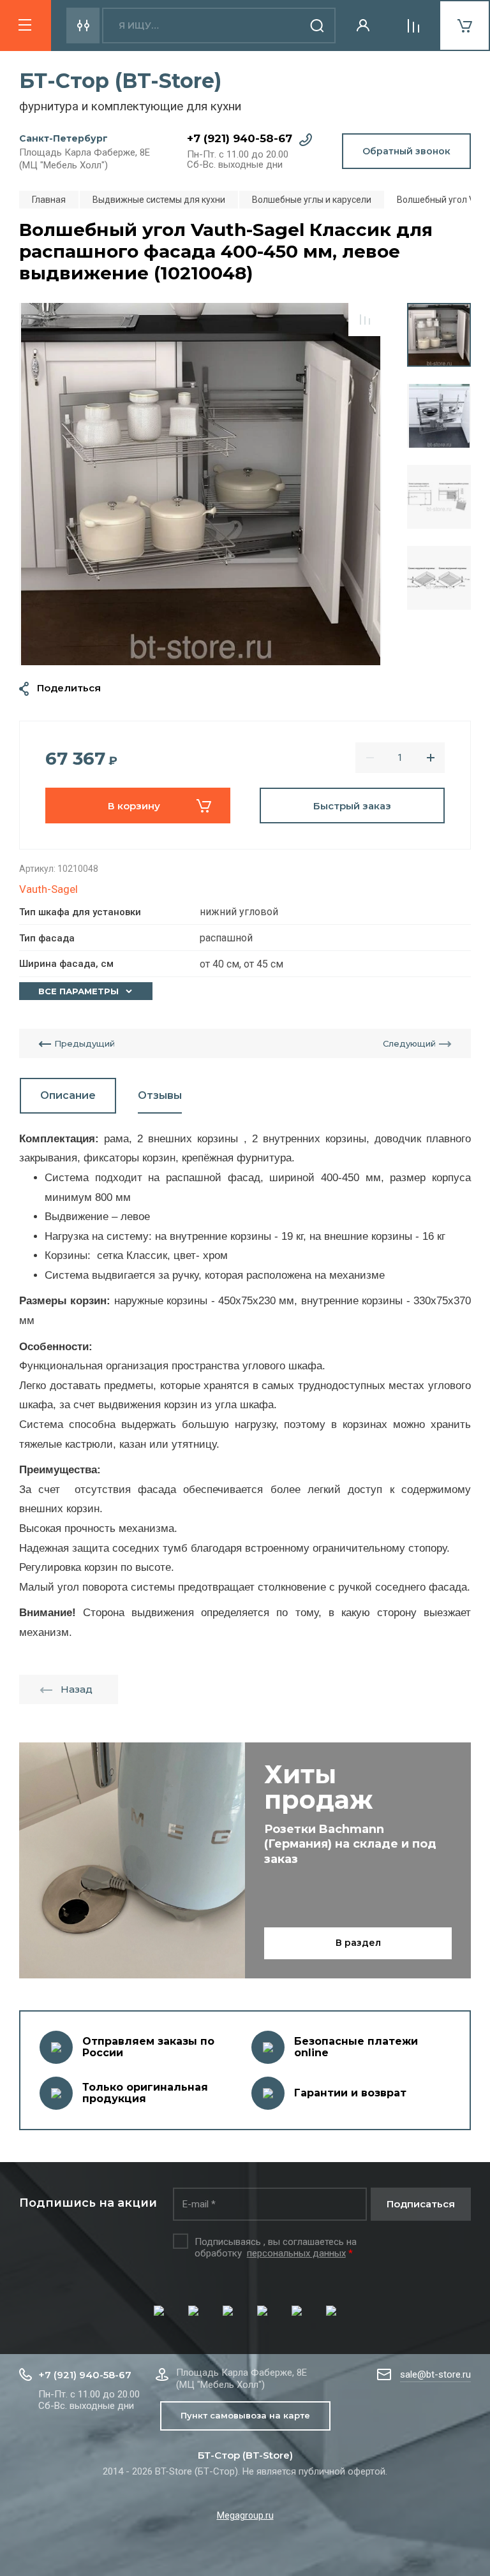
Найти (318, 26)
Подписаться (421, 2204)
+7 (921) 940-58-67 (240, 138)
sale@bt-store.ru (435, 2374)
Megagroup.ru (245, 2515)
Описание (68, 1095)
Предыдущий (85, 1043)
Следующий (409, 1043)
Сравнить (365, 320)
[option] (200, 484)
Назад (77, 1689)
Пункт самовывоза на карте (245, 2415)
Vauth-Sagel (48, 889)
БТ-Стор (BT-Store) (120, 81)
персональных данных (296, 2253)
